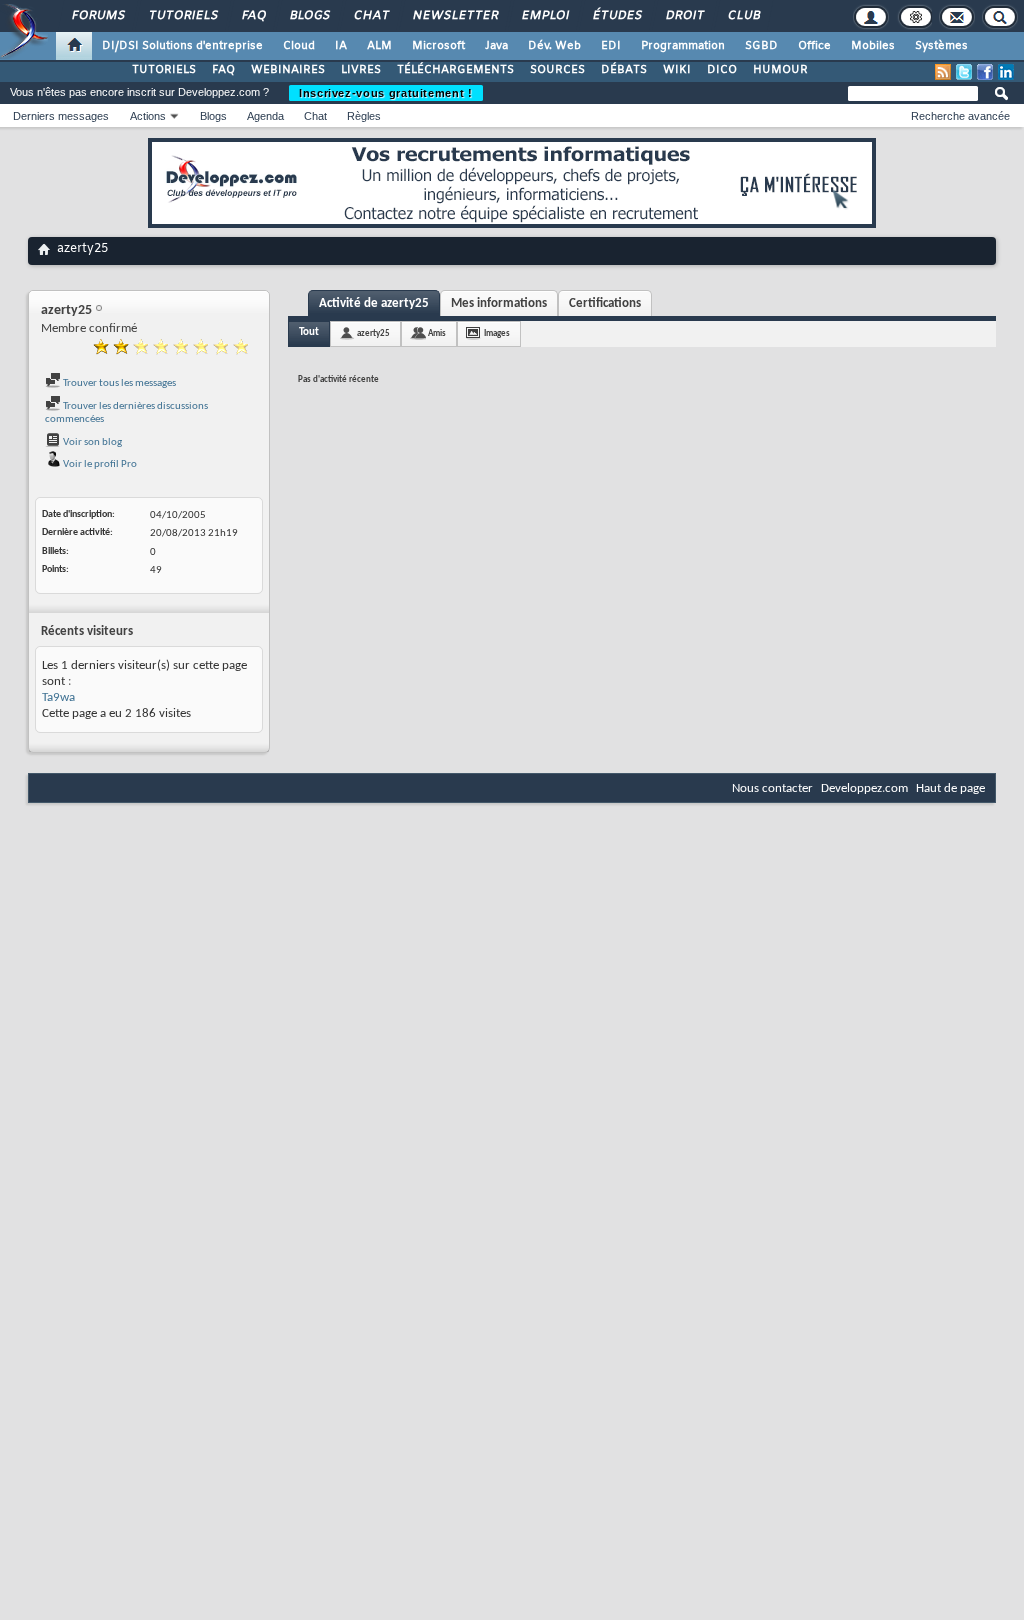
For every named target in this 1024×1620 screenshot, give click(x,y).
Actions (148, 116)
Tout (309, 332)
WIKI (677, 70)
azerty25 (373, 333)
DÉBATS (624, 70)
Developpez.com (864, 788)
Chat (370, 16)
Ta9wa (58, 697)
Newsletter (454, 16)
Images (497, 333)
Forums (97, 16)
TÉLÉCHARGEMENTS (455, 70)
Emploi (544, 16)
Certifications (605, 303)
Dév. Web (554, 46)
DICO (722, 70)
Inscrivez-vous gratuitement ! (386, 93)
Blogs (309, 16)
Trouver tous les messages (118, 383)
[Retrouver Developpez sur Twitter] (964, 72)
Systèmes (941, 46)
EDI (611, 46)
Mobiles (873, 46)
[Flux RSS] (943, 72)
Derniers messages (61, 116)
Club (743, 16)
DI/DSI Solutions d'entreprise (182, 46)
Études (616, 16)
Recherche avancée (960, 116)
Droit (684, 16)
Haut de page (950, 788)
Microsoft (438, 46)
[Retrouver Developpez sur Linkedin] (1006, 72)
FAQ (253, 16)
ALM (379, 46)
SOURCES (557, 70)
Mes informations (499, 303)
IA (341, 46)
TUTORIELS (164, 70)
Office (814, 46)
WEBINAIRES (288, 70)
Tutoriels (182, 16)
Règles (364, 116)
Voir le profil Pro (99, 464)
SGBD (761, 46)
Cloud (299, 46)
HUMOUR (780, 70)
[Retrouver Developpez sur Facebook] (985, 72)
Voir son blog (91, 442)
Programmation (683, 46)
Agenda (265, 116)
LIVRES (361, 70)
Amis (437, 333)
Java (496, 46)
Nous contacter (772, 788)
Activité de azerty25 (374, 303)
